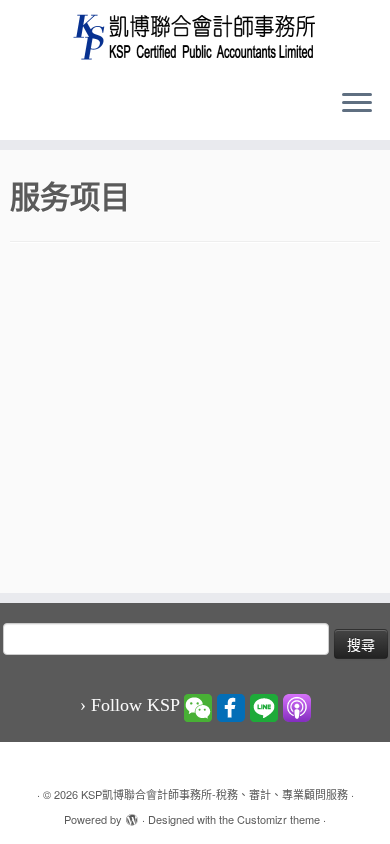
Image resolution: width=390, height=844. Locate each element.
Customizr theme (278, 819)
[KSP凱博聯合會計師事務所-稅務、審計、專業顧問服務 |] (195, 36)
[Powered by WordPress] (132, 815)
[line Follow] (264, 706)
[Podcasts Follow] (297, 706)
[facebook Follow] (231, 706)
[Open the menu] (357, 104)
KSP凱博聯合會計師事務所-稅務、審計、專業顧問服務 (214, 794)
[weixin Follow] (198, 706)
